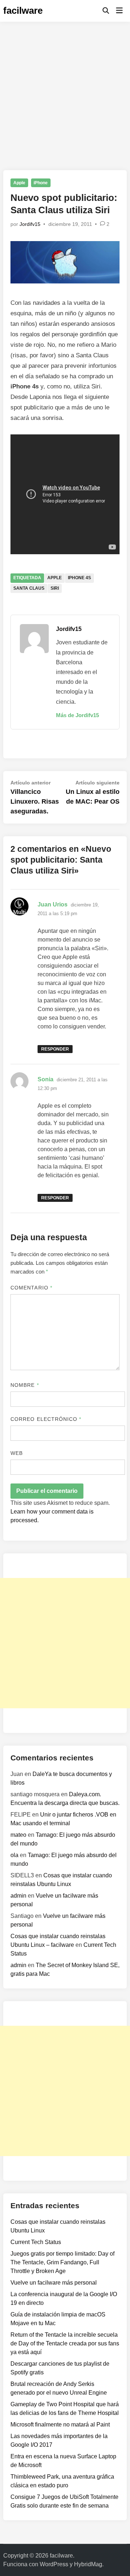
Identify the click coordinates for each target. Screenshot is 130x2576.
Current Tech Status (36, 2242)
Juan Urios (53, 904)
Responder (55, 1049)
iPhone (41, 183)
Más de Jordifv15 (77, 715)
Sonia (45, 1079)
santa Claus (29, 588)
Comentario (31, 1288)
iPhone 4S (79, 578)
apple (55, 578)
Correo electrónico (46, 1419)
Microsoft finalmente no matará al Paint (60, 2425)
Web (17, 1453)
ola (14, 1855)
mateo (18, 1835)
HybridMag (88, 2564)
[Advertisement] (65, 91)
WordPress (54, 2564)
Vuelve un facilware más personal (54, 2283)
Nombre (25, 1385)
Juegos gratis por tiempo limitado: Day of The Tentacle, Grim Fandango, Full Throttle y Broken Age (62, 2262)
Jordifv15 (30, 224)
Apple (19, 183)
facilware (23, 10)
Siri (55, 588)
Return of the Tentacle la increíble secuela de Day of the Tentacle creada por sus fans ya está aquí (65, 2343)
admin (18, 1896)
